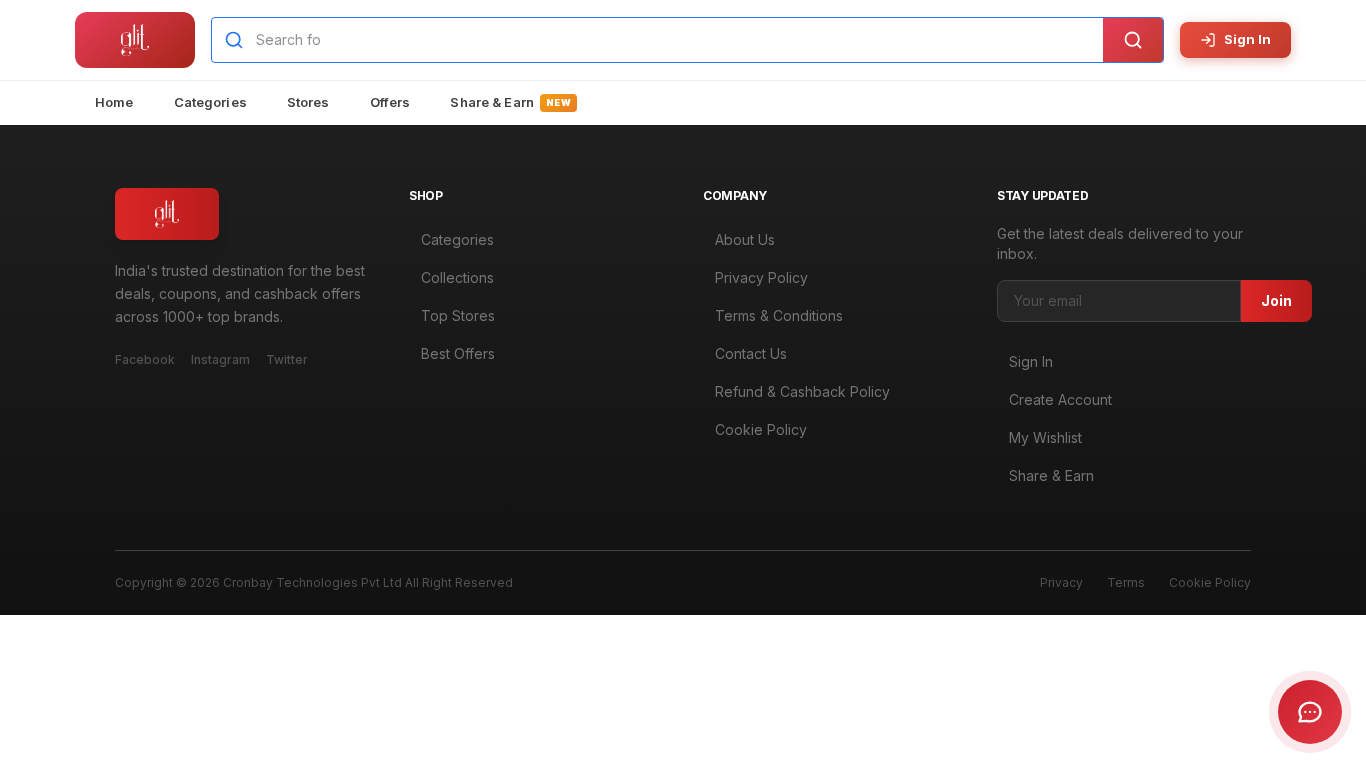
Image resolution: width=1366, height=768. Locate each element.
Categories (210, 102)
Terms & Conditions (779, 315)
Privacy (1061, 582)
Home (114, 102)
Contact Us (751, 353)
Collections (457, 277)
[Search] (1133, 40)
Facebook (145, 359)
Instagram (220, 359)
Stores (308, 102)
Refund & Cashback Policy (802, 391)
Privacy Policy (761, 277)
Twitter (287, 359)
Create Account (1060, 399)
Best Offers (458, 353)
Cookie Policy (761, 429)
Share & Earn (510, 102)
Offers (390, 102)
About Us (745, 239)
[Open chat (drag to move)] (1310, 712)
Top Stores (458, 315)
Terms (1126, 582)
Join (1276, 300)
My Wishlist (1045, 437)
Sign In (1247, 39)
